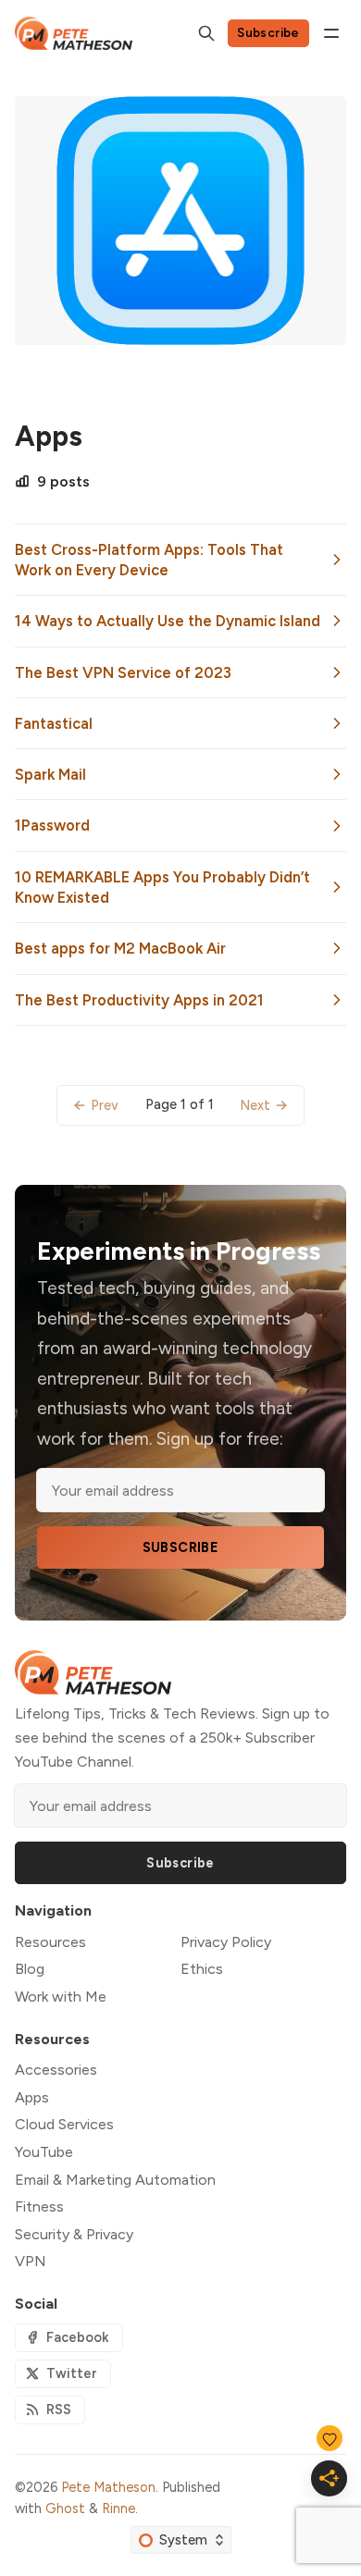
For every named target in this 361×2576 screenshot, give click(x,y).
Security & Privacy (74, 2234)
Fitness (39, 2206)
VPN (31, 2261)
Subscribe (268, 32)
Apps (32, 2097)
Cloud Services (64, 2124)
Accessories (56, 2070)
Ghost (65, 2508)
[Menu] (331, 33)
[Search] (206, 33)
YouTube (44, 2152)
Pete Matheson (108, 2487)
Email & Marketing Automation (115, 2180)
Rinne (118, 2508)
